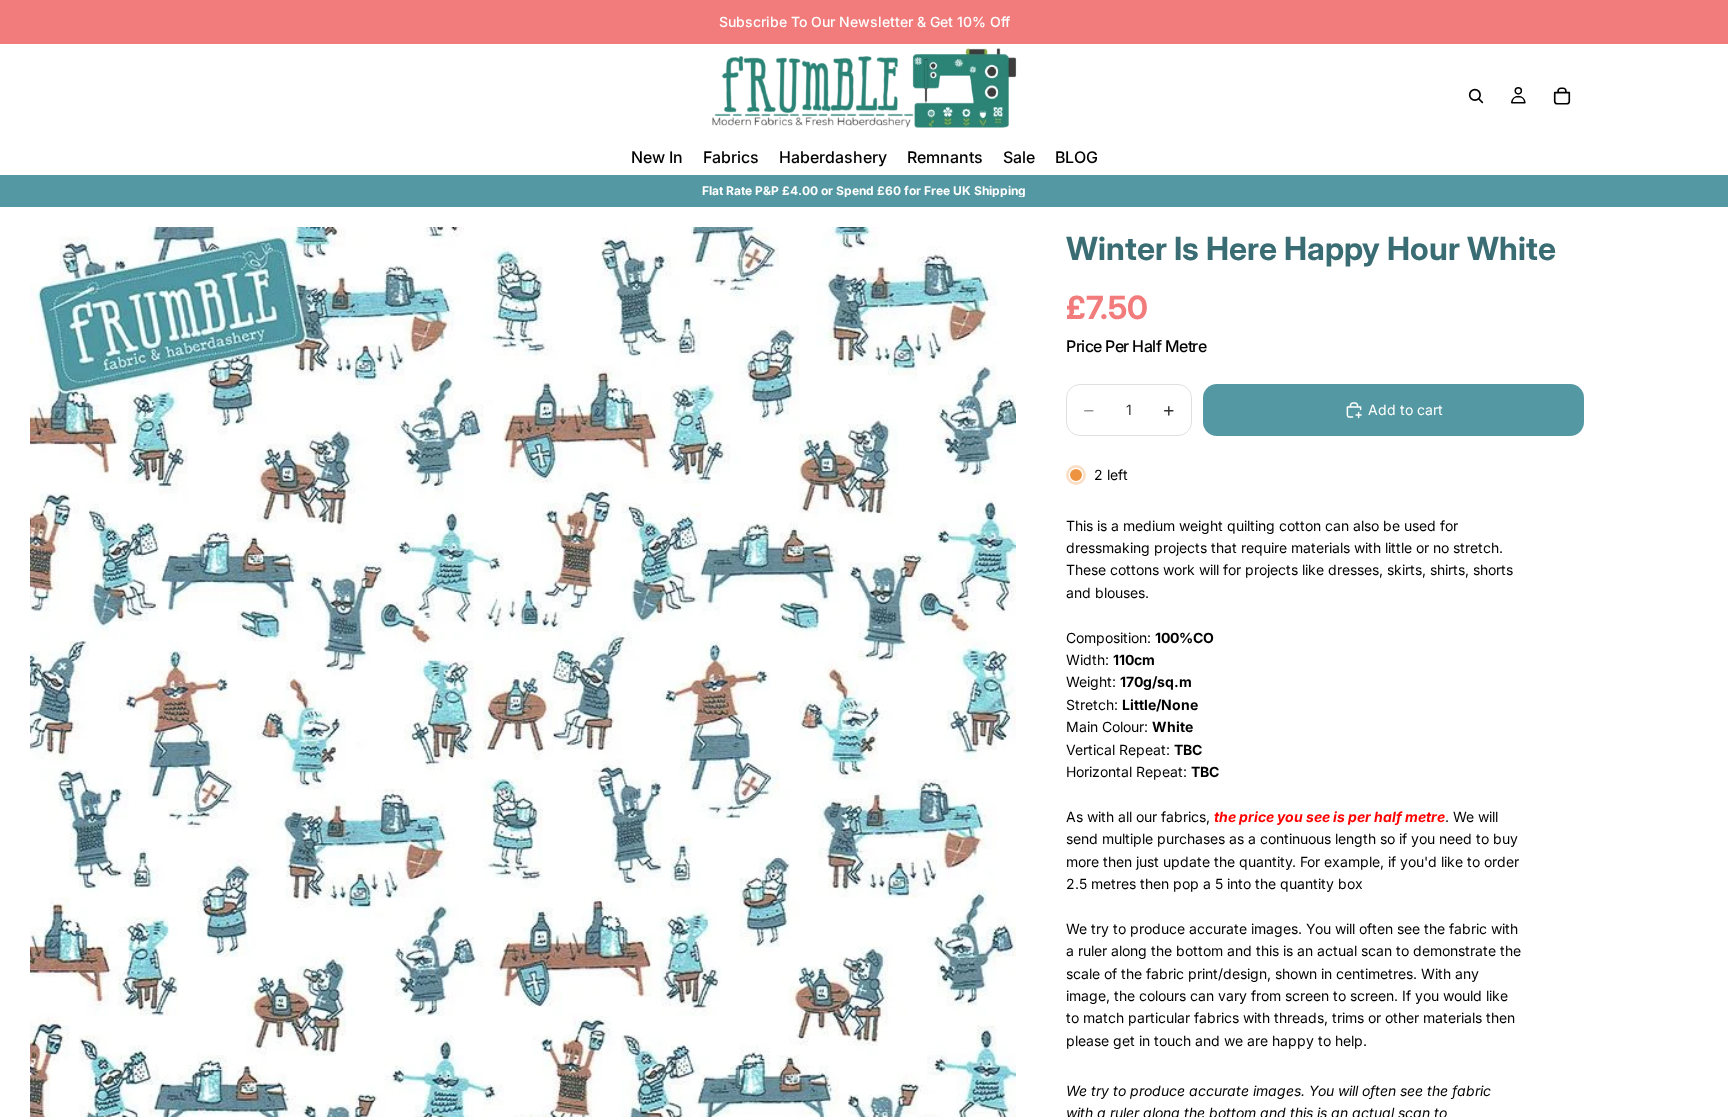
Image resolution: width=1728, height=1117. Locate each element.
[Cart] (1562, 96)
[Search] (1476, 96)
